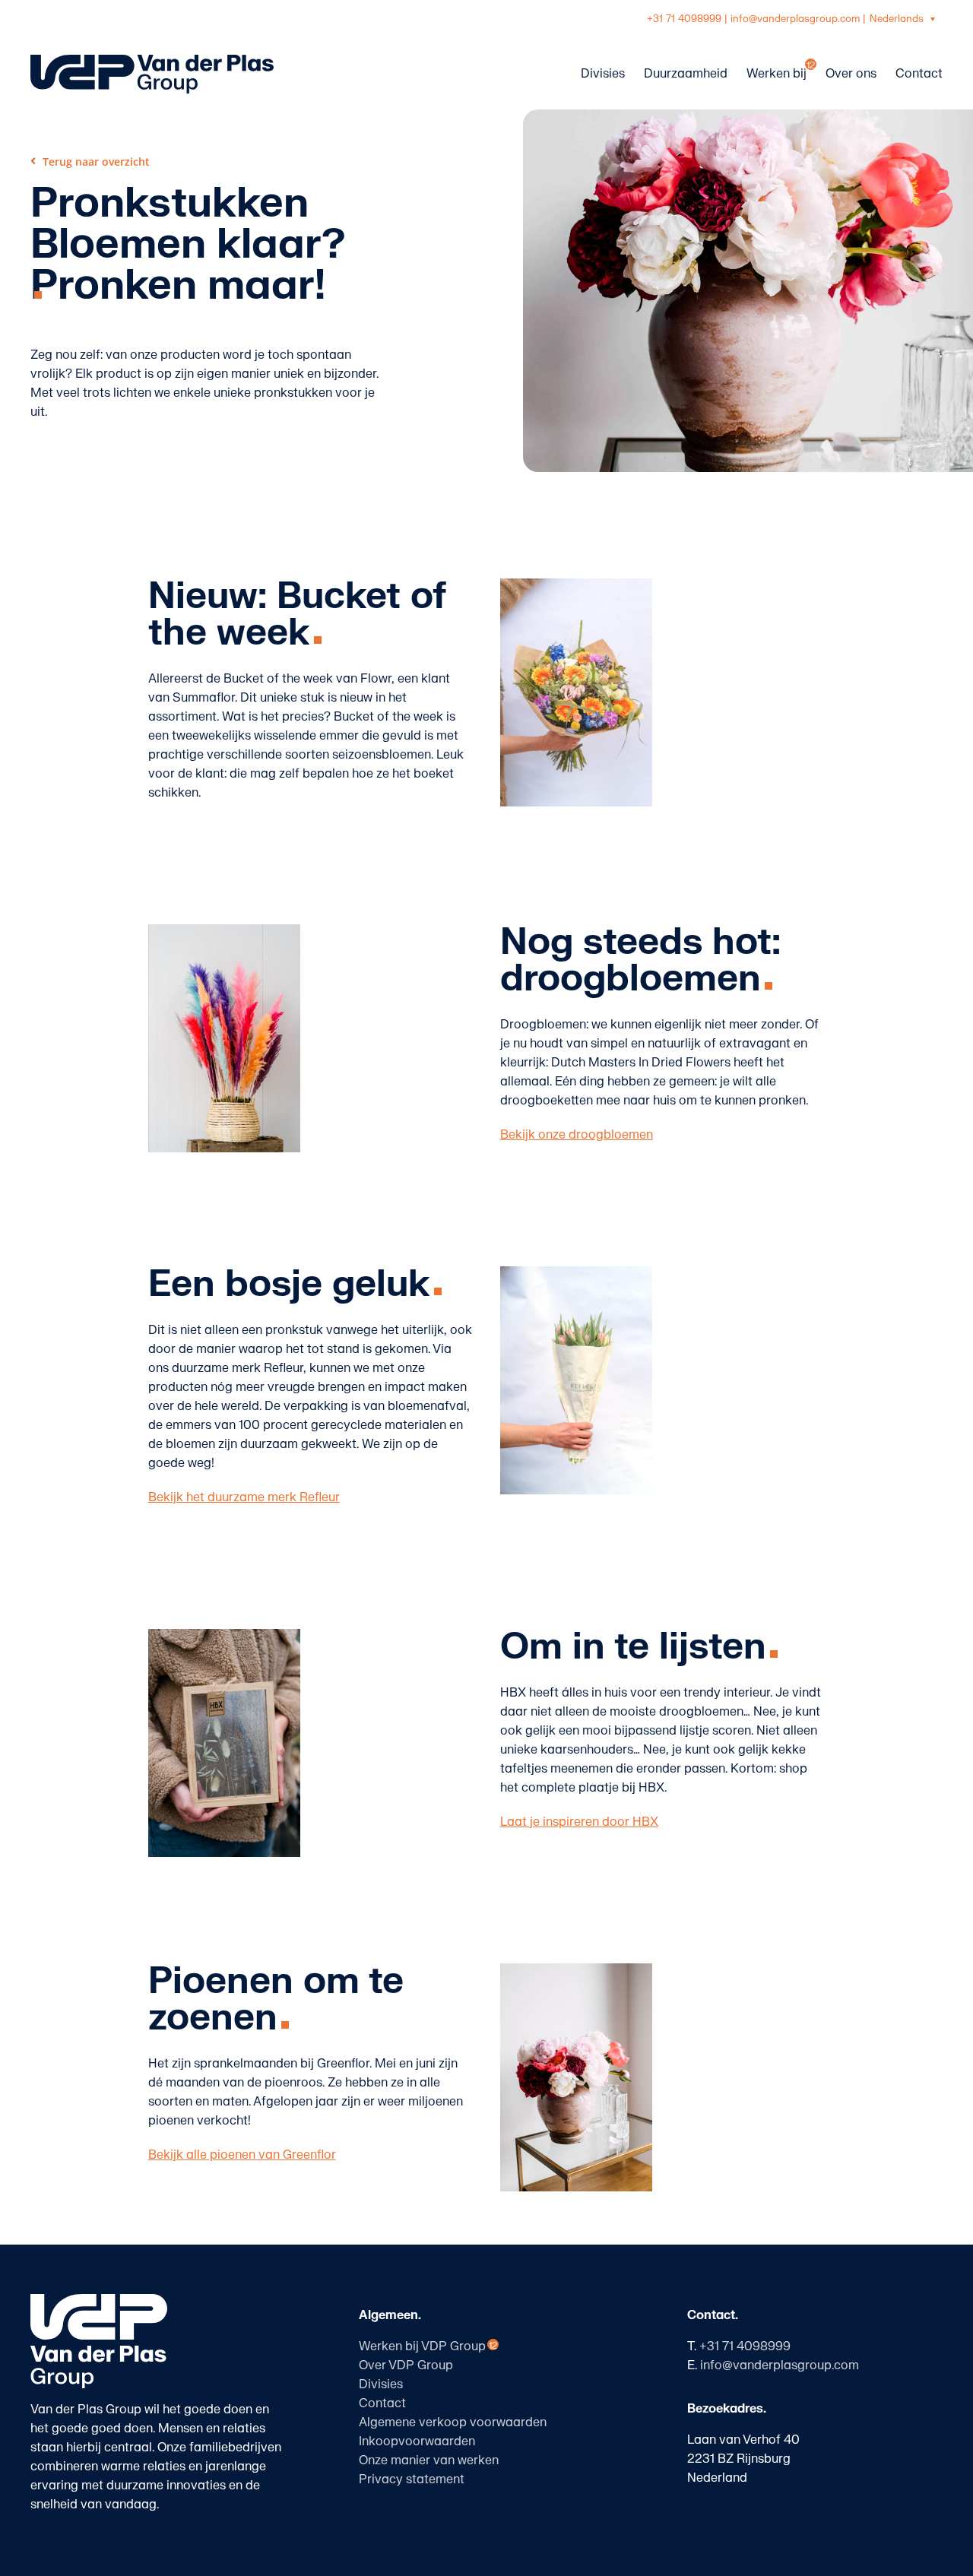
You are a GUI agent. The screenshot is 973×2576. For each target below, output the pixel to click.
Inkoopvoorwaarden (417, 2441)
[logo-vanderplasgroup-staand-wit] (99, 2300)
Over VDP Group (406, 2365)
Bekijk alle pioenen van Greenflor (242, 2155)
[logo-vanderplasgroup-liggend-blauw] (152, 61)
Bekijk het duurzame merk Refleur (244, 1497)
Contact (382, 2403)
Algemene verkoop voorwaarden (453, 2422)
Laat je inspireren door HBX (579, 1822)
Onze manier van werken (429, 2460)
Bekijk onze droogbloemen (577, 1135)
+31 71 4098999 (684, 19)
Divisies (381, 2384)
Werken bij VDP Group (422, 2346)
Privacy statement (412, 2479)
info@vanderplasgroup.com (795, 19)
